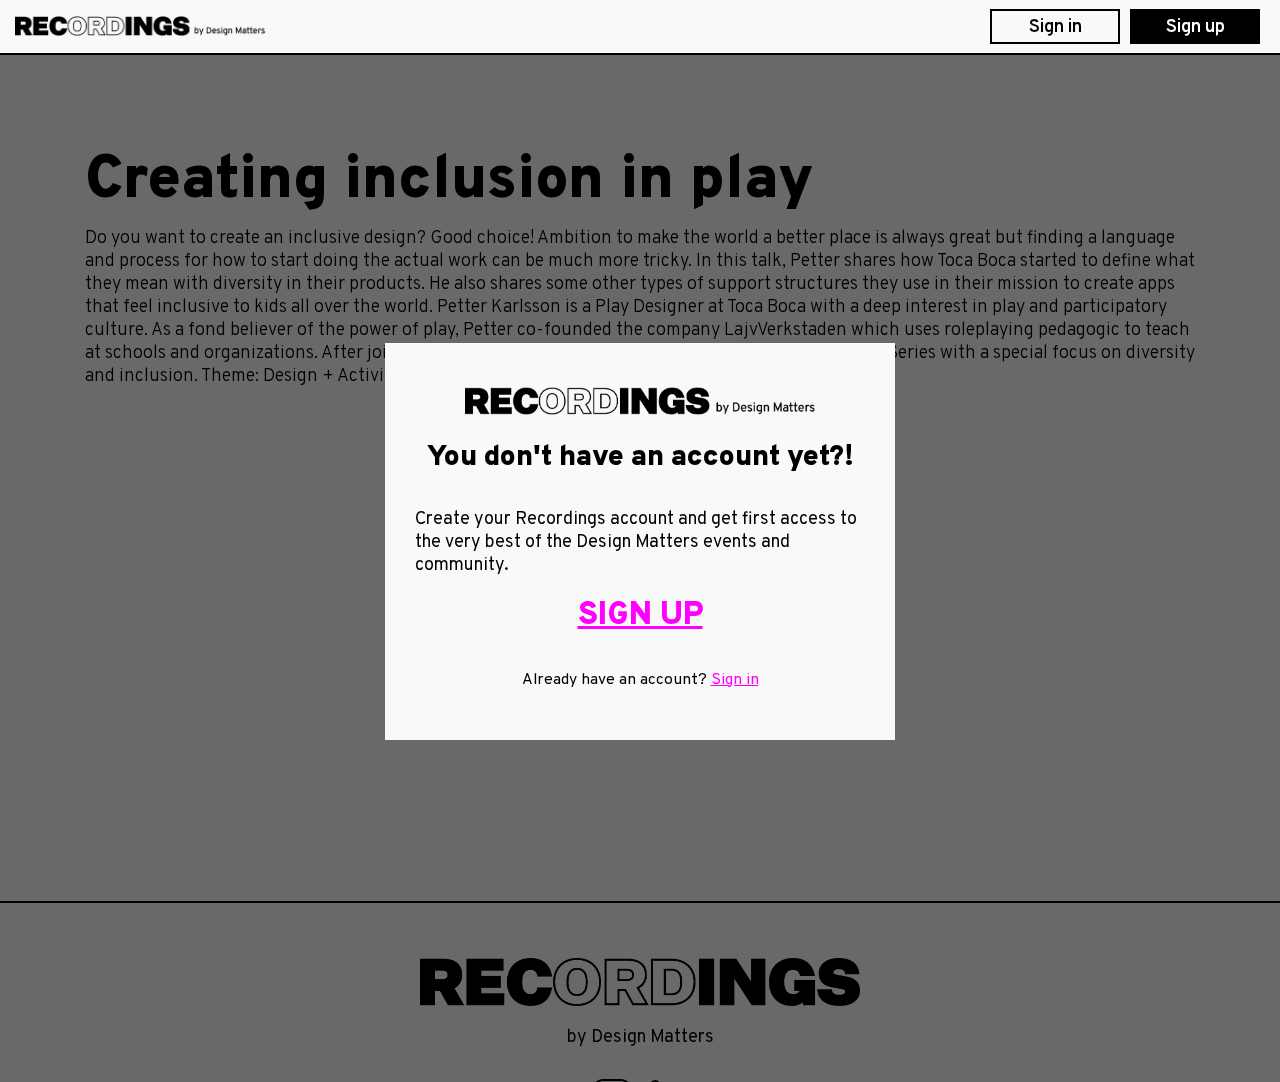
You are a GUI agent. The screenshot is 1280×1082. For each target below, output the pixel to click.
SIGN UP (640, 615)
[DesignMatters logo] (140, 26)
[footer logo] (640, 982)
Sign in (735, 680)
